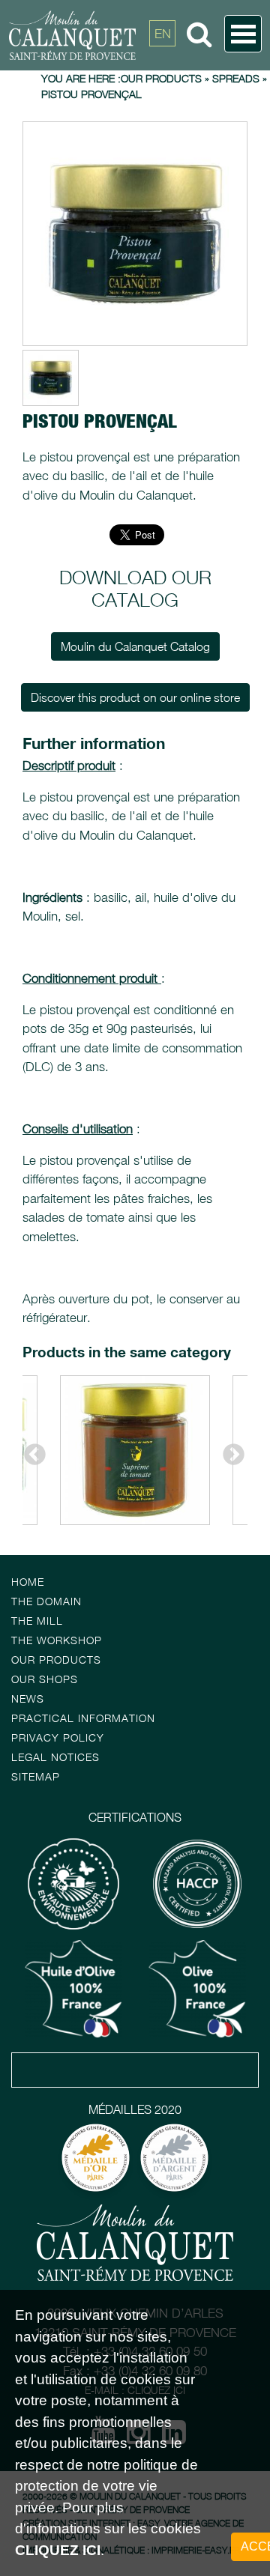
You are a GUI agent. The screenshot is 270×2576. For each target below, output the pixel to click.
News (28, 1698)
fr (163, 67)
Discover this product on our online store (135, 697)
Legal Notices (55, 1757)
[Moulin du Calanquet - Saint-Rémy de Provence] (116, 35)
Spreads (236, 78)
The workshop (57, 1640)
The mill (37, 1621)
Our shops (45, 1679)
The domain (46, 1601)
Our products (56, 1660)
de (163, 101)
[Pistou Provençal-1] (135, 234)
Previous (30, 1450)
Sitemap (36, 1776)
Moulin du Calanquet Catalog (135, 646)
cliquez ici (58, 2550)
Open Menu (243, 34)
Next (229, 1450)
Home (28, 1582)
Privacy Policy (58, 1737)
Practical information (83, 1718)
